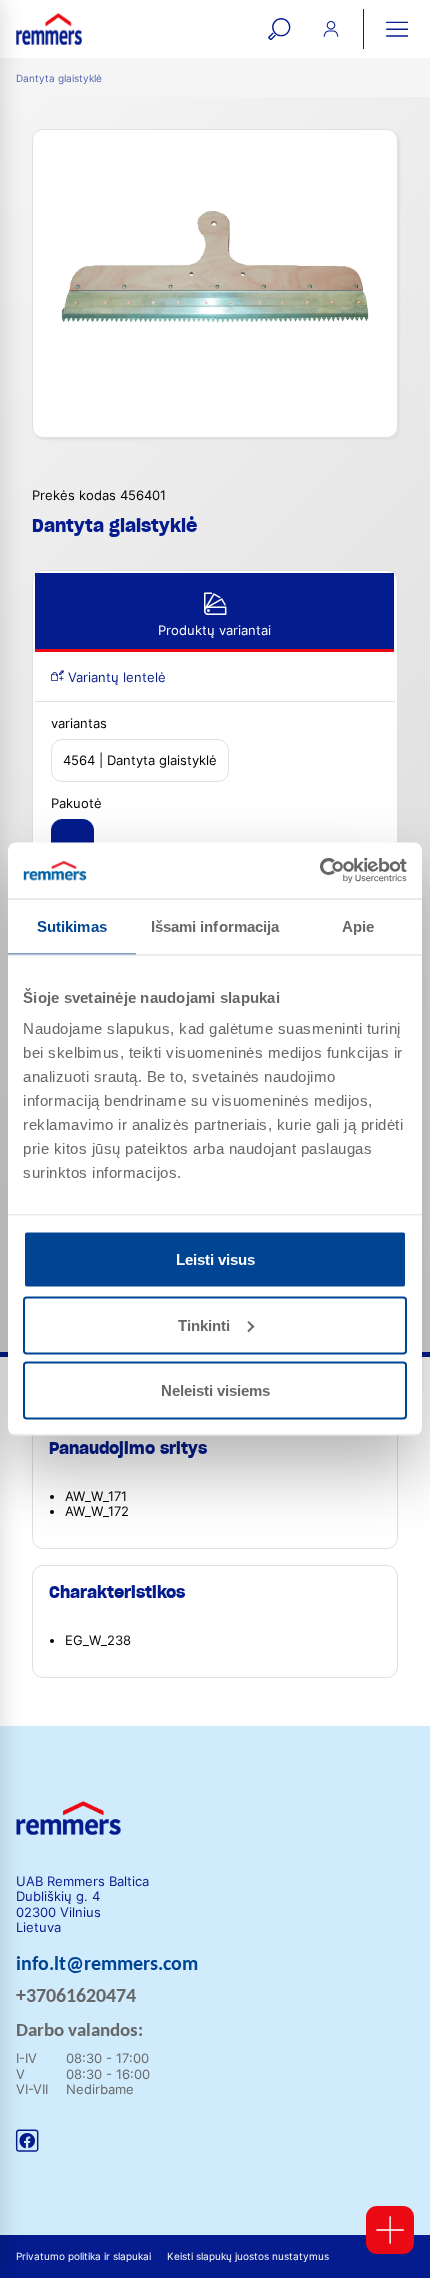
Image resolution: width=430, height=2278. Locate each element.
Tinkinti (204, 1324)
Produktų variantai (214, 630)
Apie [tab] (358, 925)
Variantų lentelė (115, 677)
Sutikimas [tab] (72, 925)
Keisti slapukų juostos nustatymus (248, 2256)
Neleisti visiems (215, 1390)
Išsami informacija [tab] (215, 925)
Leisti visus (215, 1259)
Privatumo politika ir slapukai (83, 2256)
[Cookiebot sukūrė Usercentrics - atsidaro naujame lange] (319, 871)
